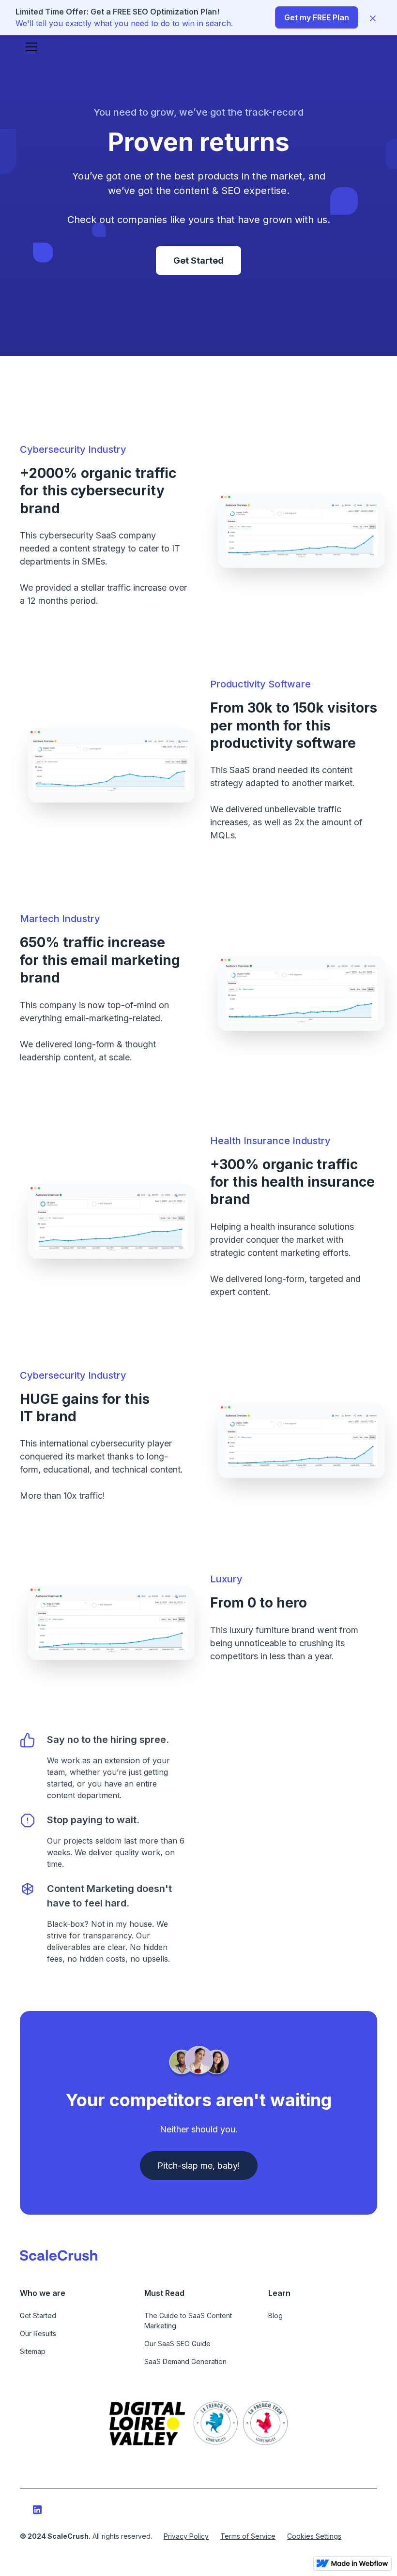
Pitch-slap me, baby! (199, 2166)
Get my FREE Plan (317, 17)
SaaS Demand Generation (185, 2361)
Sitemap (33, 2351)
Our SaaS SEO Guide (177, 2344)
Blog (275, 2315)
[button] (30, 47)
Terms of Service (248, 2536)
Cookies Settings (314, 2536)
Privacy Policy (186, 2536)
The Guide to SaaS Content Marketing (188, 2321)
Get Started (198, 261)
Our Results (38, 2333)
